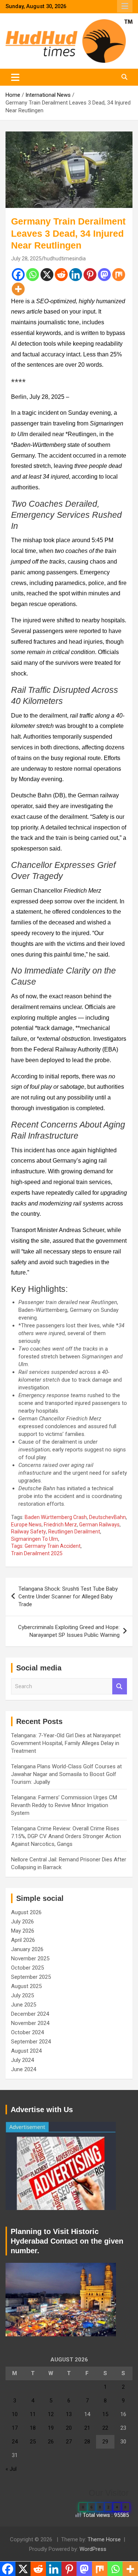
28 (87, 2442)
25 (33, 2442)
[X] (47, 275)
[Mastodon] (104, 275)
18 (33, 2428)
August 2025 (26, 1986)
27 (69, 2442)
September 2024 (31, 2042)
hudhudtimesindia (65, 259)
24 (15, 2442)
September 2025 (31, 1977)
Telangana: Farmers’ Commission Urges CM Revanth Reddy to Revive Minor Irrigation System (64, 1805)
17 (15, 2428)
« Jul (11, 2469)
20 (69, 2428)
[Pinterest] (90, 275)
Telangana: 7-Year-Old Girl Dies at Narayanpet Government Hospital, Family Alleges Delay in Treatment (66, 1743)
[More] (18, 289)
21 (87, 2428)
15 (105, 2414)
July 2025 (22, 1995)
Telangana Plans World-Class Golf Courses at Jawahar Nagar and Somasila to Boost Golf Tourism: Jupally (66, 1774)
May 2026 (23, 1931)
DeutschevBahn (107, 1517)
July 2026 (22, 1922)
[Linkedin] (76, 275)
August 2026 (26, 1912)
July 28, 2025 (26, 259)
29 (105, 2442)
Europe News (26, 1525)
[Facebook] (18, 275)
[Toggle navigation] (15, 77)
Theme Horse (104, 2539)
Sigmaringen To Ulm (35, 1539)
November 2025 (30, 1958)
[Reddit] (61, 275)
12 (51, 2414)
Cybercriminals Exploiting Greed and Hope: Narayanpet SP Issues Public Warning (69, 1631)
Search (120, 1686)
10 (15, 2414)
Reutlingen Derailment (74, 1532)
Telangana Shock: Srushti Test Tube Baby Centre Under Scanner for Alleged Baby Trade (68, 1597)
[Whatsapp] (33, 275)
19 (51, 2428)
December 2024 (30, 2014)
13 (69, 2414)
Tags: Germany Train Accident (46, 1546)
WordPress (93, 2549)
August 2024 (26, 2051)
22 (105, 2428)
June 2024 (24, 2069)
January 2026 (27, 1949)
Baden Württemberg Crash (56, 1517)
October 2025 (27, 1968)
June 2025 (24, 2005)
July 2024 (22, 2060)
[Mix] (119, 275)
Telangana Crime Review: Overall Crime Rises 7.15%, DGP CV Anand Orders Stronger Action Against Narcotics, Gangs (66, 1836)
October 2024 (27, 2032)
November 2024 (30, 2023)
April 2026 (23, 1940)
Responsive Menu (125, 6)
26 (51, 2442)
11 (33, 2414)
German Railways (99, 1525)
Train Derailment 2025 (37, 1553)
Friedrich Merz (60, 1525)
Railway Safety (29, 1532)
